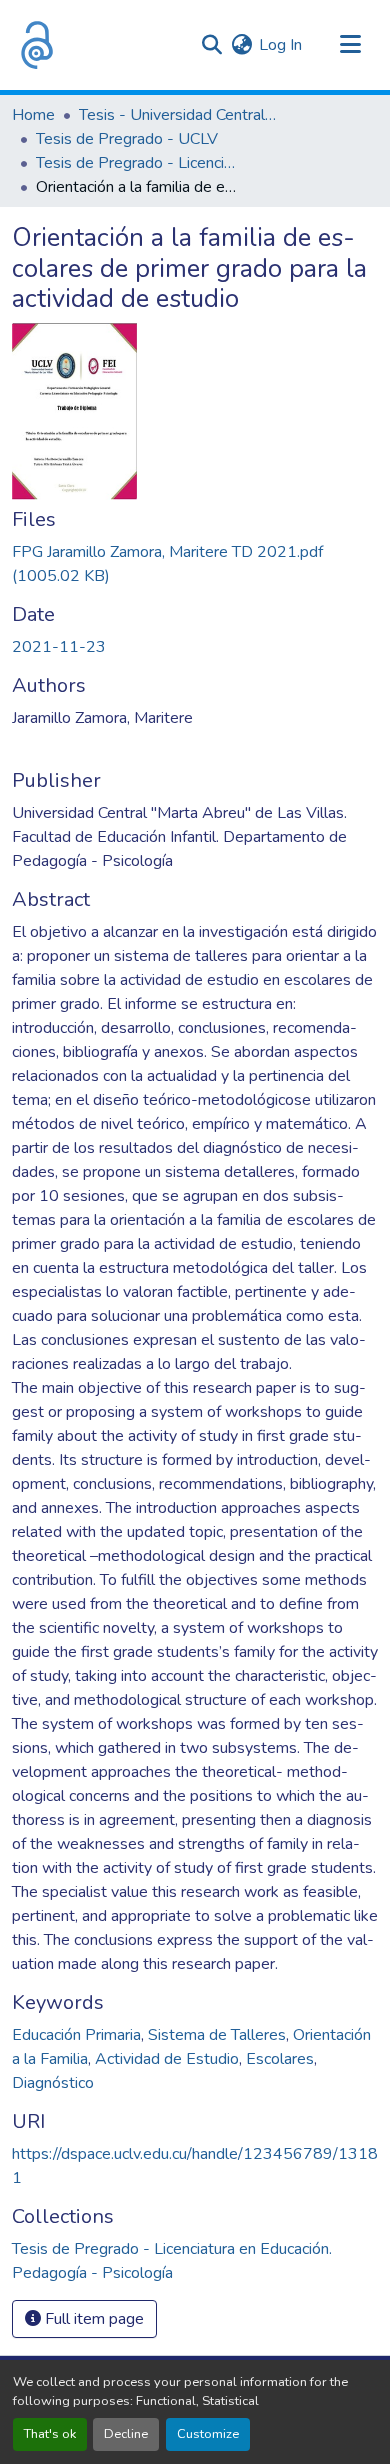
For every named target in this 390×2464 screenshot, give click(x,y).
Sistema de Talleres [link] (217, 2035)
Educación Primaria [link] (76, 2035)
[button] (37, 45)
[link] (195, 564)
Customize (208, 2434)
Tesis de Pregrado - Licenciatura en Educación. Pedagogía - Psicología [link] (136, 163)
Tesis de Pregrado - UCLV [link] (127, 139)
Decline (126, 2434)
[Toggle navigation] (350, 45)
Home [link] (33, 115)
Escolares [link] (280, 2059)
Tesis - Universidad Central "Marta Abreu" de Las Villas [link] (179, 115)
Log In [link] (280, 45)
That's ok (50, 2434)
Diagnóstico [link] (53, 2083)
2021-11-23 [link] (59, 647)
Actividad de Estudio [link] (167, 2059)
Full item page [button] (92, 2319)
